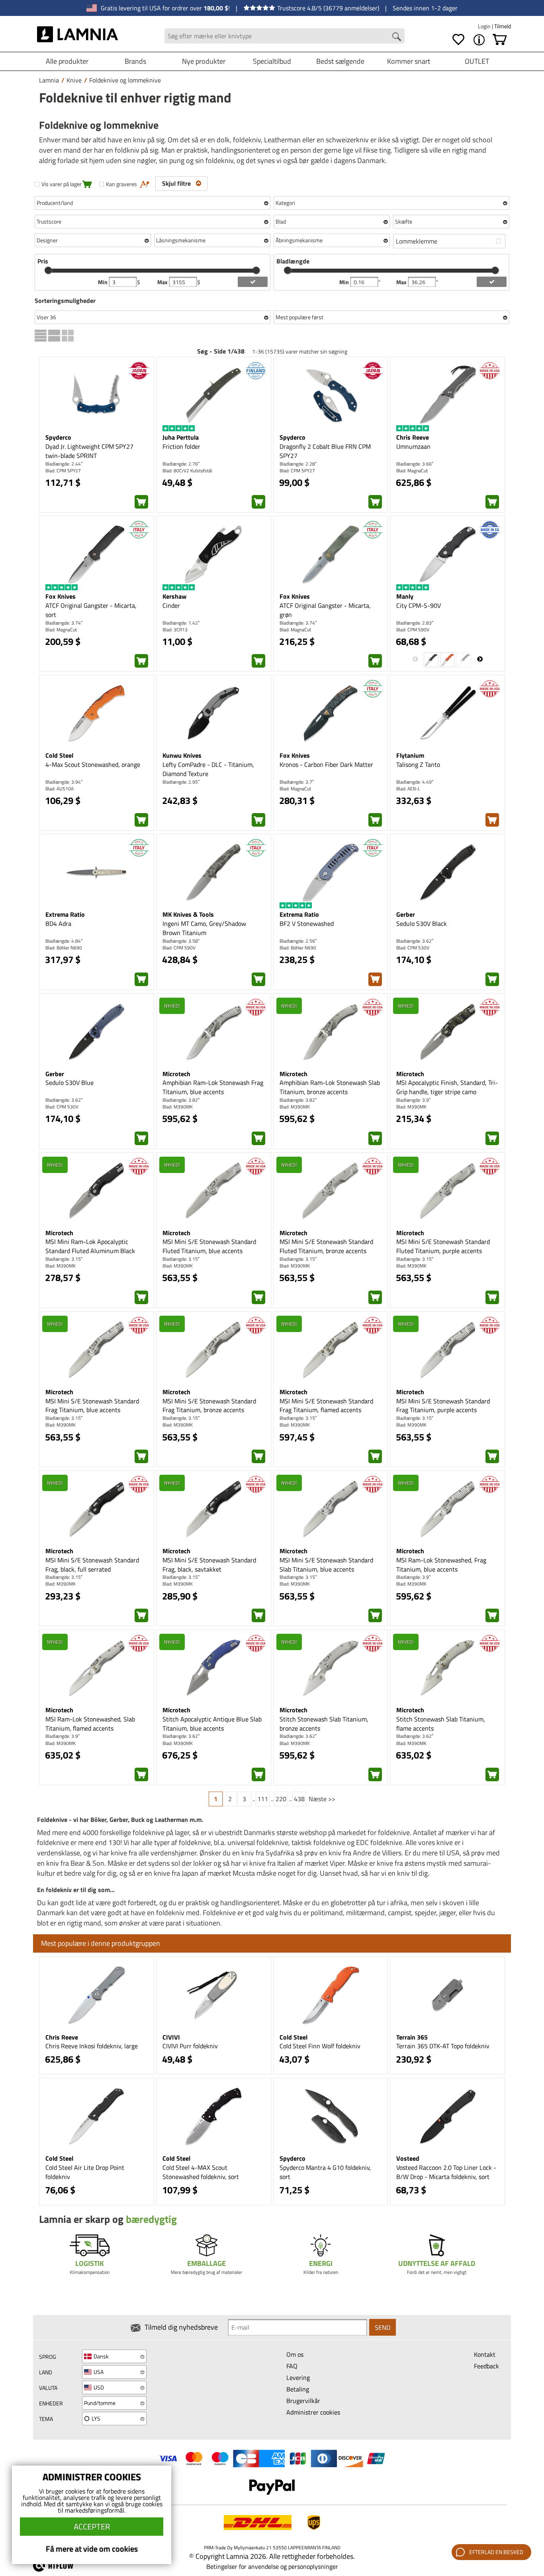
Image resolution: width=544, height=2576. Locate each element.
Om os (295, 2354)
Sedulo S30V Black (422, 924)
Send (383, 2327)
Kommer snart (409, 61)
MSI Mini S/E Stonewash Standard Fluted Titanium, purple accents (443, 1246)
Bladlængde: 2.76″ (181, 464)
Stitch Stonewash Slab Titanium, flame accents (441, 1724)
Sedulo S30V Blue (69, 1083)
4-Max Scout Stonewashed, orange (93, 764)
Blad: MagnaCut (412, 471)
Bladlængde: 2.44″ (64, 464)
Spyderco (58, 437)
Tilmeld (503, 26)
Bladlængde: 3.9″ (413, 1100)
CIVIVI (171, 2037)
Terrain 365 (412, 2037)
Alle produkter (67, 61)
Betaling (298, 2389)
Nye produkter (204, 61)
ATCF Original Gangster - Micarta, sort (91, 610)
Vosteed (408, 2158)
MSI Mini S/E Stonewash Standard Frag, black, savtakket (209, 1565)
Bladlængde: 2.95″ (181, 782)
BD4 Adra (58, 924)
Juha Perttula (181, 437)
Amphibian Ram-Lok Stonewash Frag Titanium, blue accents (213, 1087)
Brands (135, 61)
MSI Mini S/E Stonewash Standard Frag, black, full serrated (92, 1565)
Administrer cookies (313, 2412)
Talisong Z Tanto (418, 764)
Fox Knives (61, 596)
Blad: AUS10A (60, 789)
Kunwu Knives (182, 755)
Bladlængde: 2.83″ (415, 623)
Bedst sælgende (340, 61)
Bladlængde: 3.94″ (64, 782)
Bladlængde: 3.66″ (415, 464)
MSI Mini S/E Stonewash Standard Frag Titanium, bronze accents (209, 1406)
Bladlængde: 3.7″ (297, 782)
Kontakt (485, 2354)
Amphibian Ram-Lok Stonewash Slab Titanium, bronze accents (330, 1087)
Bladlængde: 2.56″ (298, 941)
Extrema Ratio (65, 914)
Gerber (406, 914)
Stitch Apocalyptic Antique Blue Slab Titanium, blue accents (212, 1724)
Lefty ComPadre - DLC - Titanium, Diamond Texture (208, 769)
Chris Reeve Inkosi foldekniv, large (92, 2046)
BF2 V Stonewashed (307, 924)
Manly (405, 596)
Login (485, 26)
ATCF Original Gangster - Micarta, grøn (325, 610)
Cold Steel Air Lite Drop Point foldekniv (85, 2172)
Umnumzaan (413, 446)
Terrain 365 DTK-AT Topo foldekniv (443, 2046)
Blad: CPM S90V (413, 630)
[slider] (48, 270)
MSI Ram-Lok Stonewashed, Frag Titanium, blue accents (441, 1565)
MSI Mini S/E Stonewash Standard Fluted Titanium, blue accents (209, 1246)
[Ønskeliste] (458, 40)
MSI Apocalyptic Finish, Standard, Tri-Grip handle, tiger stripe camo (447, 1087)
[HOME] (77, 36)
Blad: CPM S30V (413, 948)
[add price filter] (253, 282)
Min (103, 282)
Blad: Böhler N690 (64, 948)
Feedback (486, 2366)
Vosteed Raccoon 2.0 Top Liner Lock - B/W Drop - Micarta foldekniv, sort (446, 2172)
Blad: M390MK (178, 1107)
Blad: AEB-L (408, 789)
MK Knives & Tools (188, 914)
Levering (298, 2378)
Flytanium (410, 755)
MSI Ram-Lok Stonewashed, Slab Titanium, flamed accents (90, 1724)
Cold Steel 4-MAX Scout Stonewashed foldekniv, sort (201, 2172)
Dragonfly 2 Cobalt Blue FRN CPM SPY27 (325, 451)
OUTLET (477, 61)
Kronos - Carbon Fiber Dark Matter (326, 764)
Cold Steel (59, 755)
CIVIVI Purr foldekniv (190, 2046)
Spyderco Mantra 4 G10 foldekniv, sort (325, 2172)
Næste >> (322, 1799)
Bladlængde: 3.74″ (64, 623)
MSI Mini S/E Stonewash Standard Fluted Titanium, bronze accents (326, 1246)
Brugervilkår (303, 2401)
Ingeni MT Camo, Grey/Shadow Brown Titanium (204, 928)
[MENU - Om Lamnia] (479, 40)
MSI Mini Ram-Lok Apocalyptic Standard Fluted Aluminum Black (90, 1246)
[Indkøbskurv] (500, 40)
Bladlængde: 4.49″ (415, 782)
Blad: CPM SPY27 (63, 471)
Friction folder (181, 446)
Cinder (171, 605)
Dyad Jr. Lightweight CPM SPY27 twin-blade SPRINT (89, 451)
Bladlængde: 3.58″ (181, 941)
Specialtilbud (272, 61)
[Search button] (397, 37)
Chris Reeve (413, 437)
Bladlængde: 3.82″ (181, 1100)
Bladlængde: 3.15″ (64, 1259)
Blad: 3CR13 (175, 630)
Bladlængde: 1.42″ (181, 623)
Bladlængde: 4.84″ (64, 941)
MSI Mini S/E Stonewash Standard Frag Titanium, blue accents (92, 1406)
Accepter (92, 2526)
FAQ (292, 2366)
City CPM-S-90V (419, 605)
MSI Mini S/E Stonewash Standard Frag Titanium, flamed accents (326, 1406)
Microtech (176, 1074)
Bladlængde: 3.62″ (415, 941)
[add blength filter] (492, 282)
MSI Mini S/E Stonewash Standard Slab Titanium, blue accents (326, 1565)
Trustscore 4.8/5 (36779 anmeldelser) (328, 8)
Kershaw (174, 596)
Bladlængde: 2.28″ (298, 464)
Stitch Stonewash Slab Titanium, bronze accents (324, 1724)
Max (163, 282)
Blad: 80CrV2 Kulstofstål (187, 471)
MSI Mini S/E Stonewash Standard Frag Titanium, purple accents (443, 1406)
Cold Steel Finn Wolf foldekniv (320, 2046)
